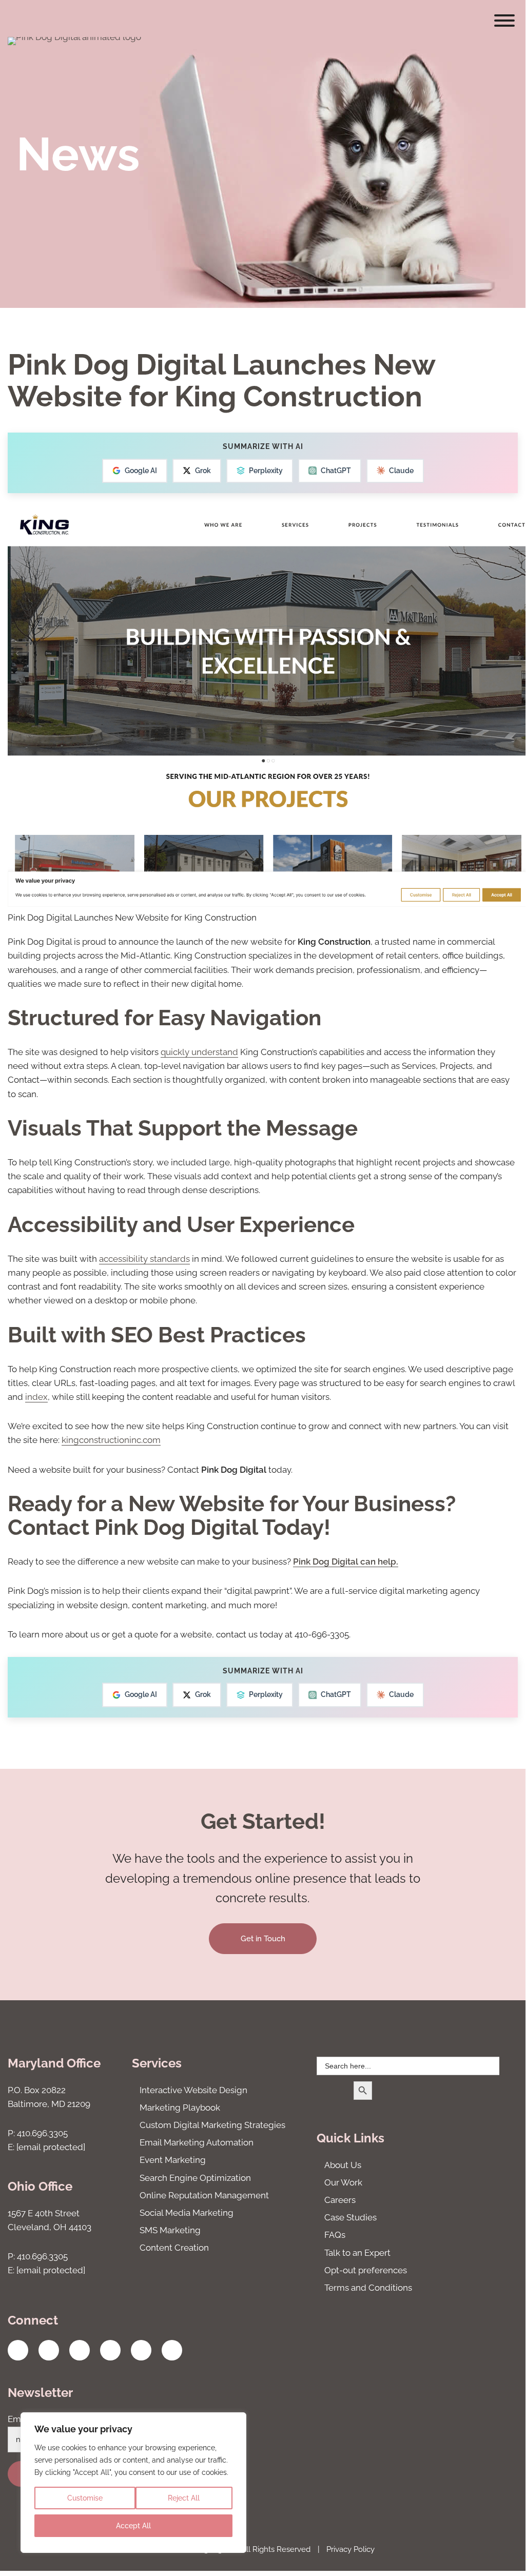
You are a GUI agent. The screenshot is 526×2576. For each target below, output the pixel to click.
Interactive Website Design (193, 2090)
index (36, 1397)
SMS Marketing (170, 2230)
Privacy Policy (350, 2549)
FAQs (335, 2235)
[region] (133, 2483)
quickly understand (199, 1052)
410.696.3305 (42, 2133)
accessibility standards (144, 1259)
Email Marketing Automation (197, 2142)
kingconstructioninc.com (111, 1440)
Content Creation (174, 2248)
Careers (340, 2200)
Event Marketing (173, 2160)
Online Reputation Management (204, 2195)
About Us (343, 2165)
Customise (85, 2498)
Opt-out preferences (366, 2270)
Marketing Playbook (180, 2107)
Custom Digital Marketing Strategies (212, 2125)
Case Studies (350, 2217)
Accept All (133, 2526)
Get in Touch (263, 1939)
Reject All (184, 2498)
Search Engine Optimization (195, 2178)
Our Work (343, 2182)
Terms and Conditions (368, 2288)
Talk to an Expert (357, 2253)
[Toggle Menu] (504, 21)
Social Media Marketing (187, 2213)
